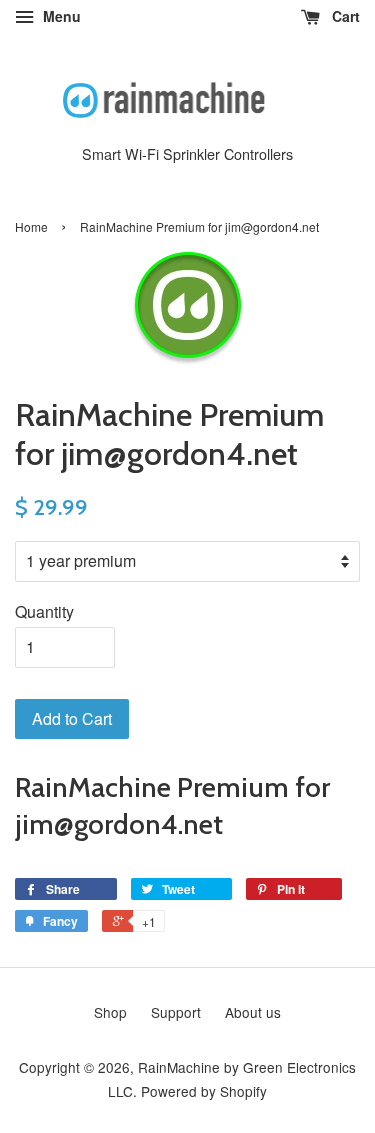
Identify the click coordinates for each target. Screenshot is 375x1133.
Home (31, 226)
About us (253, 1012)
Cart (344, 16)
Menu (60, 16)
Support (176, 1012)
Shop (110, 1012)
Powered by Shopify (204, 1091)
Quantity (44, 611)
